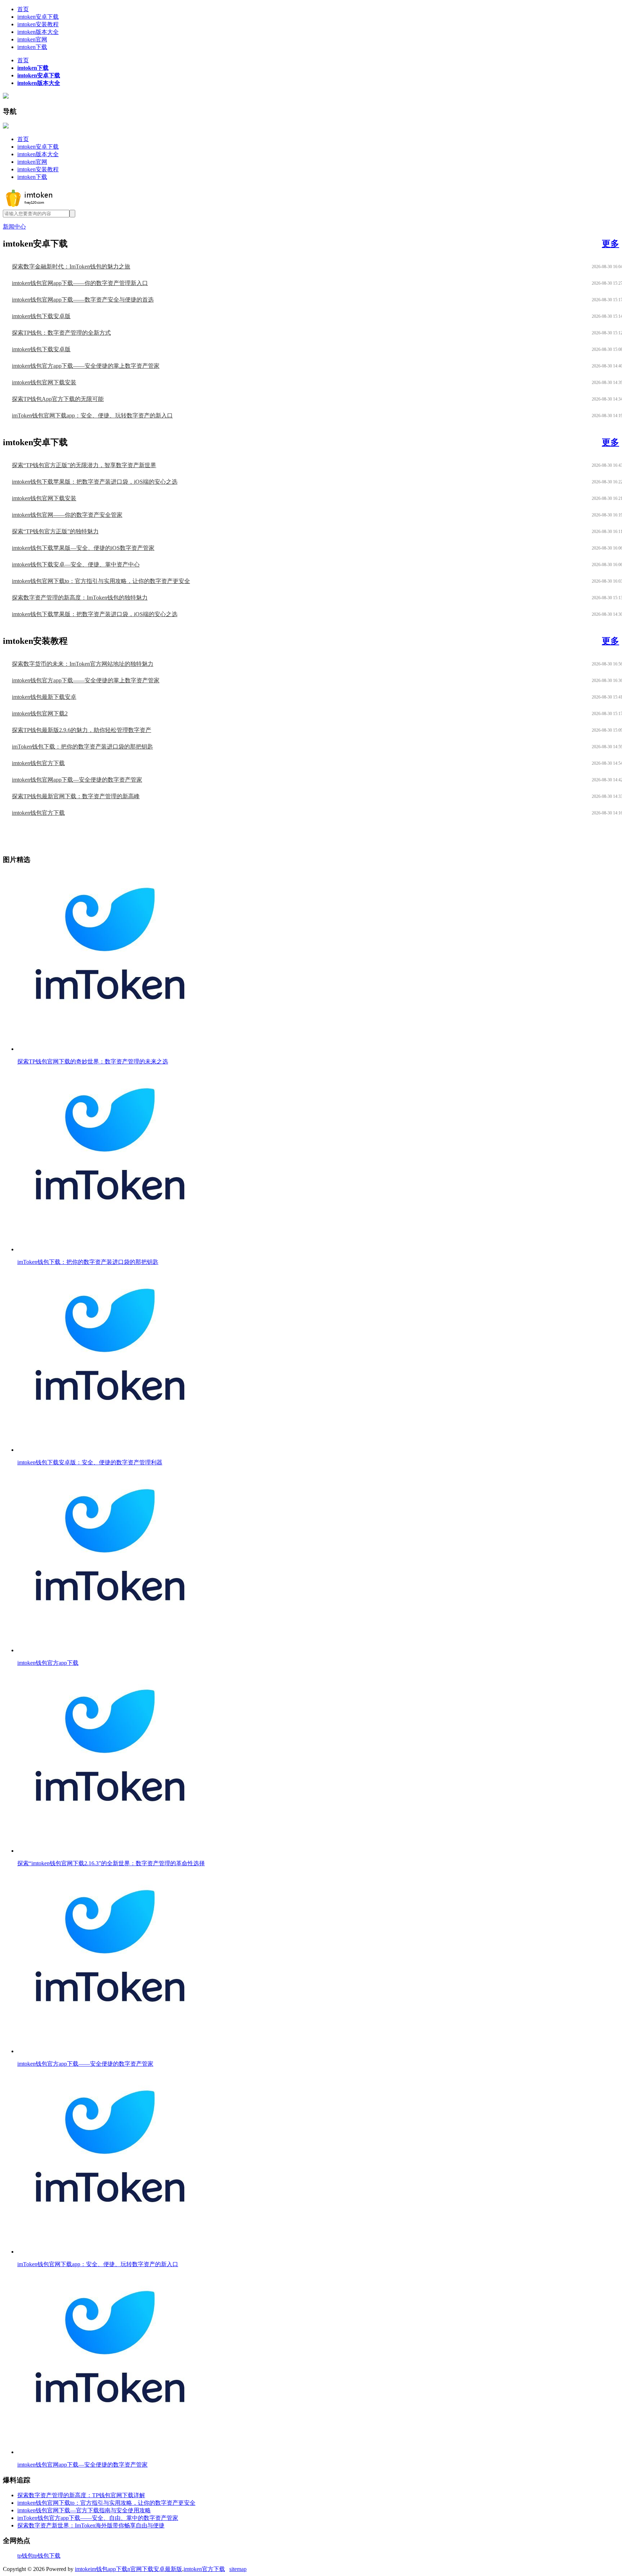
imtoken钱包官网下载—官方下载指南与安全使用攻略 (84, 2510)
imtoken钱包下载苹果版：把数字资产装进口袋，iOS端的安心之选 (95, 482)
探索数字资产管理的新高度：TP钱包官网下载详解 (81, 2495)
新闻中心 (14, 227)
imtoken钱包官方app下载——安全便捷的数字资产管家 (85, 2064)
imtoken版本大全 (38, 32)
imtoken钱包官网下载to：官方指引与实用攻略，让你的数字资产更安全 (101, 581)
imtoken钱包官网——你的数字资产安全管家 (67, 515)
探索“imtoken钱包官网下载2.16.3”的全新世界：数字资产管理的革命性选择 (111, 1863)
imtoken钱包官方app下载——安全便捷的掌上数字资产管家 (86, 366)
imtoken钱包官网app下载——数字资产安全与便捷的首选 (83, 300)
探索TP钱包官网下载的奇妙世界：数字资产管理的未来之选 (93, 1061)
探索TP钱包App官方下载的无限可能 (58, 399)
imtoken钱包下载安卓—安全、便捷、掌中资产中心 (76, 564)
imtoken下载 (32, 47)
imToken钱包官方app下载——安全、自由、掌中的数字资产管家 (98, 2518)
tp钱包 (25, 2556)
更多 (610, 244)
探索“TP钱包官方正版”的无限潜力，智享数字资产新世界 (84, 465)
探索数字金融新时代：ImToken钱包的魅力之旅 (71, 266)
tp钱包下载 (47, 2556)
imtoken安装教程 (38, 24)
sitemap (238, 2569)
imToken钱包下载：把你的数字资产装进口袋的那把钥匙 (82, 747)
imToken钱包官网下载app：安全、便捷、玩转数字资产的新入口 (92, 415)
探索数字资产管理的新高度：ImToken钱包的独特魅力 (80, 598)
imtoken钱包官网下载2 (40, 713)
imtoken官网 (32, 39)
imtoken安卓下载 (38, 17)
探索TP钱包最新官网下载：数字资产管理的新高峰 (76, 796)
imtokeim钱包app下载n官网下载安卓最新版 (129, 2569)
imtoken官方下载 (204, 2569)
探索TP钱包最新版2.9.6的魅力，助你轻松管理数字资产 (82, 730)
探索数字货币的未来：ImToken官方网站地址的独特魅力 (83, 664)
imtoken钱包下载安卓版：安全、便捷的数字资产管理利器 (90, 1462)
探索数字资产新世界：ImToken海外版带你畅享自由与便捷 (91, 2525)
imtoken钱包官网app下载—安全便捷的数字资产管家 (77, 780)
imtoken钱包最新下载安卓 (44, 697)
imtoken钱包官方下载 (38, 763)
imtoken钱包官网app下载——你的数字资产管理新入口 (80, 283)
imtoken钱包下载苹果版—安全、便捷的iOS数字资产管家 (83, 548)
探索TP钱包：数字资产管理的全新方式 (61, 333)
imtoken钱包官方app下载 (48, 1663)
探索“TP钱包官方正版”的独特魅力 (55, 531)
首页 (23, 9)
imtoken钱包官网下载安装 (44, 382)
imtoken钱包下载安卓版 (41, 316)
